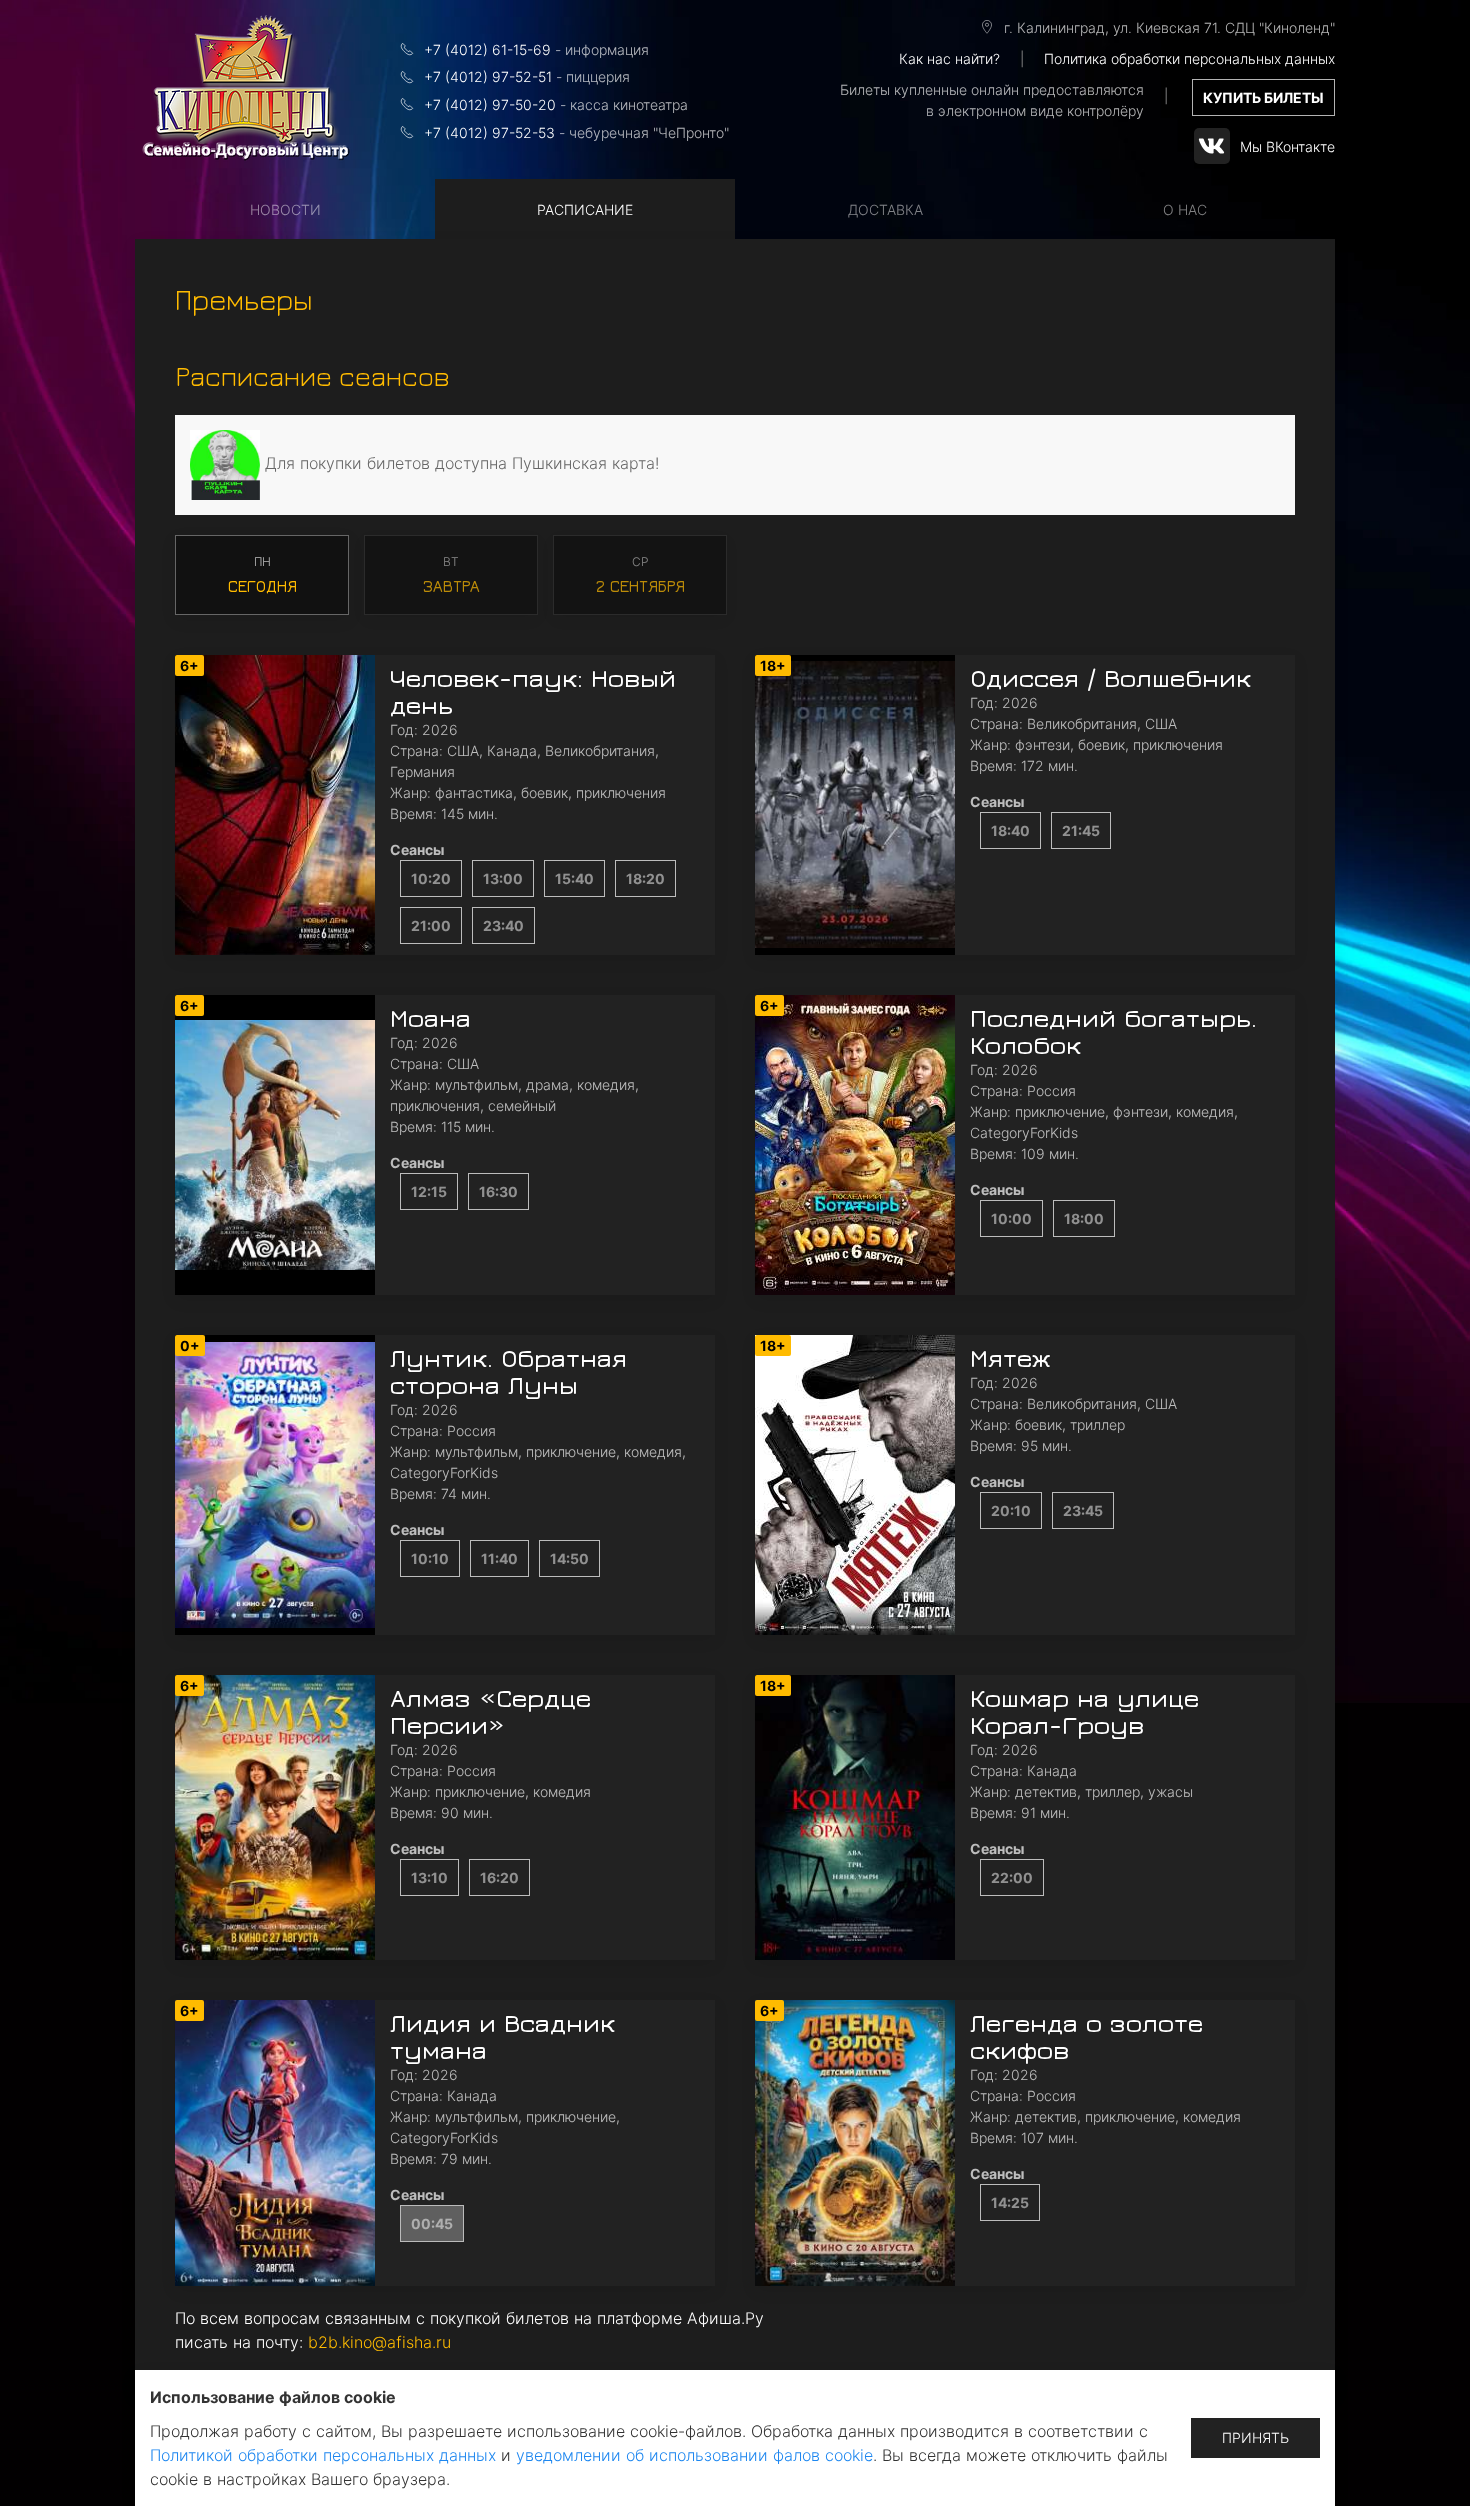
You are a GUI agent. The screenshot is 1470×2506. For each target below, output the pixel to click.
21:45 (1081, 830)
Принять (1255, 2437)
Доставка (885, 209)
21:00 (431, 925)
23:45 (1083, 1510)
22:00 (1012, 1877)
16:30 (498, 1191)
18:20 (645, 878)
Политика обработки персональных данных (1189, 58)
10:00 (1011, 1218)
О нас (1185, 209)
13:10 (429, 1877)
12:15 (429, 1191)
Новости (285, 209)
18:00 (1084, 1218)
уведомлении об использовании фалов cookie (694, 2455)
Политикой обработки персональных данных (323, 2455)
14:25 (1010, 2202)
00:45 (432, 2223)
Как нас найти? (949, 58)
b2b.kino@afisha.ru (379, 2342)
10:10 (430, 1558)
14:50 (569, 1558)
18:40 (1010, 830)
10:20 (431, 878)
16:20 (499, 1877)
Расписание (585, 209)
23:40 (503, 925)
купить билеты (1263, 97)
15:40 (574, 878)
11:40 (499, 1558)
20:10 (1011, 1510)
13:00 (503, 878)
